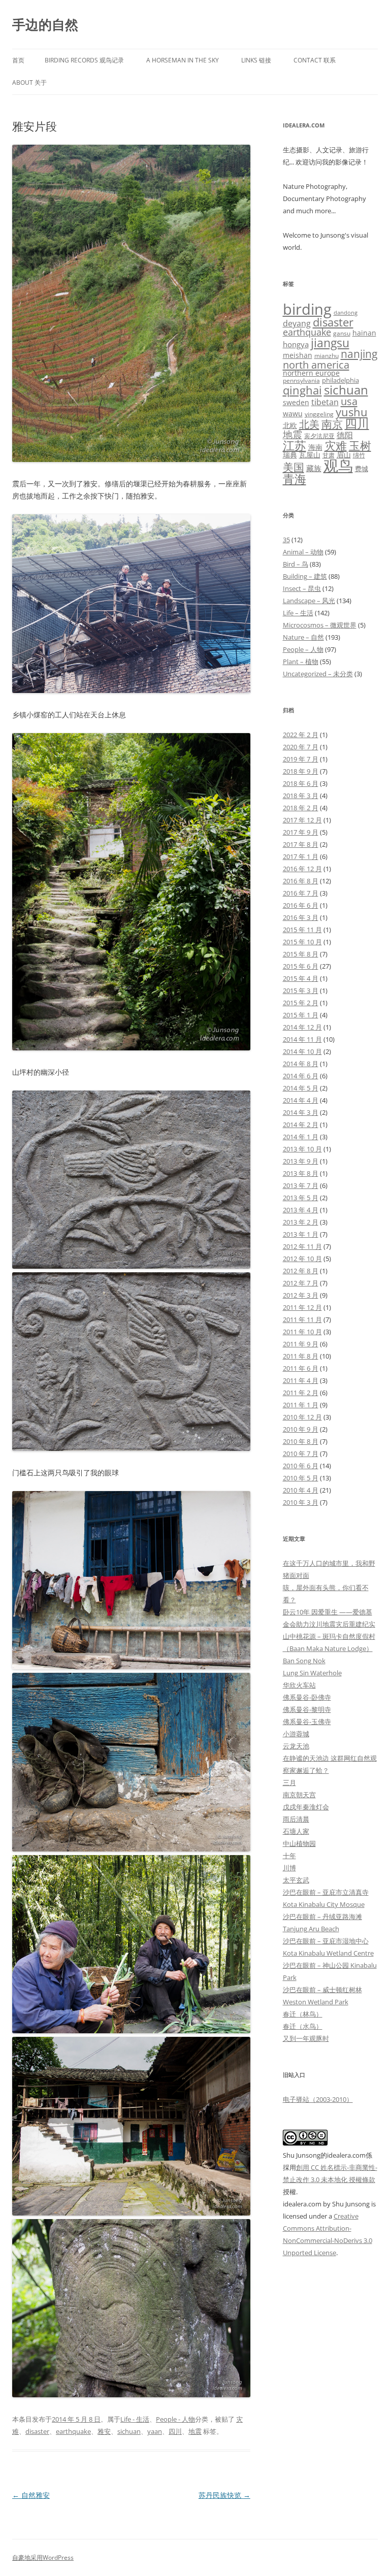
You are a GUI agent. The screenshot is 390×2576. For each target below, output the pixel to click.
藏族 (314, 468)
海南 (315, 447)
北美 (309, 424)
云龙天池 (296, 1746)
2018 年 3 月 (301, 796)
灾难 (336, 445)
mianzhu (327, 356)
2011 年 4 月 (301, 1380)
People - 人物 (175, 2419)
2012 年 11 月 (302, 1246)
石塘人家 (296, 1831)
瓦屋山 (310, 455)
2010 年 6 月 (301, 1466)
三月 (289, 1782)
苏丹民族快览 (224, 2495)
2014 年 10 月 (302, 1051)
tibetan (325, 402)
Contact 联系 (315, 60)
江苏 (295, 445)
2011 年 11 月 (302, 1319)
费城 (362, 469)
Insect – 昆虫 (302, 588)
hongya (296, 344)
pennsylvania (301, 381)
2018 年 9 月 (301, 771)
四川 (175, 2431)
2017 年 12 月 (302, 820)
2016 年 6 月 (301, 905)
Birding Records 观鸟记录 (84, 60)
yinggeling (319, 414)
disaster (37, 2431)
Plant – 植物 (301, 662)
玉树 (360, 445)
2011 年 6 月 (301, 1368)
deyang (297, 323)
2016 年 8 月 (301, 881)
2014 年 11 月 (302, 1039)
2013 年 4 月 (301, 1210)
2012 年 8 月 (301, 1271)
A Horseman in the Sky (183, 60)
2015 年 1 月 (301, 1015)
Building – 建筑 (305, 576)
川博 (289, 1868)
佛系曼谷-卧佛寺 (307, 1697)
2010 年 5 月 (301, 1478)
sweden (296, 402)
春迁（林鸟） (303, 2014)
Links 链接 (256, 60)
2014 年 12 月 (302, 1027)
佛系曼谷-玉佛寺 (307, 1722)
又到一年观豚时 (306, 2038)
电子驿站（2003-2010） (318, 2099)
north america (316, 365)
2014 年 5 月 (301, 1088)
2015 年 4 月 (301, 978)
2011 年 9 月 (301, 1344)
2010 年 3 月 (301, 1502)
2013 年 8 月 (301, 1173)
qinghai (302, 390)
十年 (289, 1856)
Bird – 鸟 (296, 564)
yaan (155, 2431)
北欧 (290, 425)
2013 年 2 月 (301, 1222)
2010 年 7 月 (301, 1454)
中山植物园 (299, 1843)
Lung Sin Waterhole (312, 1673)
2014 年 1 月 (301, 1137)
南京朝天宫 (299, 1795)
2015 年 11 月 (302, 930)
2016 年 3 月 (301, 917)
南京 (332, 424)
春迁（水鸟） (303, 2026)
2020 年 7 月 (301, 747)
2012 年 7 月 (301, 1283)
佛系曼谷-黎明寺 (307, 1709)
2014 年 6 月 (301, 1076)
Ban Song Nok (304, 1661)
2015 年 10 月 (302, 942)
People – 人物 (303, 649)
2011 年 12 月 (302, 1307)
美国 (294, 467)
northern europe (311, 373)
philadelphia (340, 380)
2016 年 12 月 (302, 869)
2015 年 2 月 (301, 1003)
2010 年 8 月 (301, 1441)
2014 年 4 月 (301, 1100)
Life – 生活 (298, 613)
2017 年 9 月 (301, 832)
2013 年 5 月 (301, 1198)
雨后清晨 (296, 1819)
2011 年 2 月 (301, 1393)
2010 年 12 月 (302, 1417)
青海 (295, 479)
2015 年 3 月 (301, 990)
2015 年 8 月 (301, 954)
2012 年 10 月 (302, 1259)
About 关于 (29, 82)
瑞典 (290, 455)
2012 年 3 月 (301, 1295)
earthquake (73, 2431)
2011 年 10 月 (302, 1332)
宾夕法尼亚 (319, 436)
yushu (352, 412)
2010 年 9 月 (301, 1429)
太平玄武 (296, 1880)
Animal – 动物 (303, 552)
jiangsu (330, 343)
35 (286, 540)
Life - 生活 (135, 2419)
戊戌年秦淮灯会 (306, 1807)
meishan (298, 355)
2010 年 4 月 (301, 1490)
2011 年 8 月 (301, 1356)
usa (349, 401)
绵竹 (359, 455)
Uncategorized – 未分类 (318, 674)
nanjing (359, 354)
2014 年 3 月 (301, 1112)
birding (307, 309)
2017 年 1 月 (301, 856)
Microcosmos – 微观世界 (320, 625)
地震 (195, 2431)
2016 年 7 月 (301, 893)
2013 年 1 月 (301, 1234)
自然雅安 (31, 2495)
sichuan (129, 2431)
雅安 (104, 2431)
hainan (364, 333)
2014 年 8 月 (301, 1064)
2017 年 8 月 (301, 844)
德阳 (345, 435)
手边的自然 (45, 24)
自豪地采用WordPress (43, 2557)
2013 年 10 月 (302, 1149)
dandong (346, 313)
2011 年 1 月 (301, 1405)
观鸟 (338, 466)
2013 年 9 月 (301, 1161)
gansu (342, 333)
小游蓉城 (296, 1734)
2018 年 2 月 (301, 808)
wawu (293, 414)
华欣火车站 (299, 1685)
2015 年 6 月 (301, 966)
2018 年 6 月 (301, 783)
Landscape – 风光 (309, 601)
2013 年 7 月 (301, 1185)
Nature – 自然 (303, 637)
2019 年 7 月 (301, 759)
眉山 (344, 455)
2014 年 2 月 (301, 1125)
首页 (18, 60)
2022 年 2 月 (301, 735)
